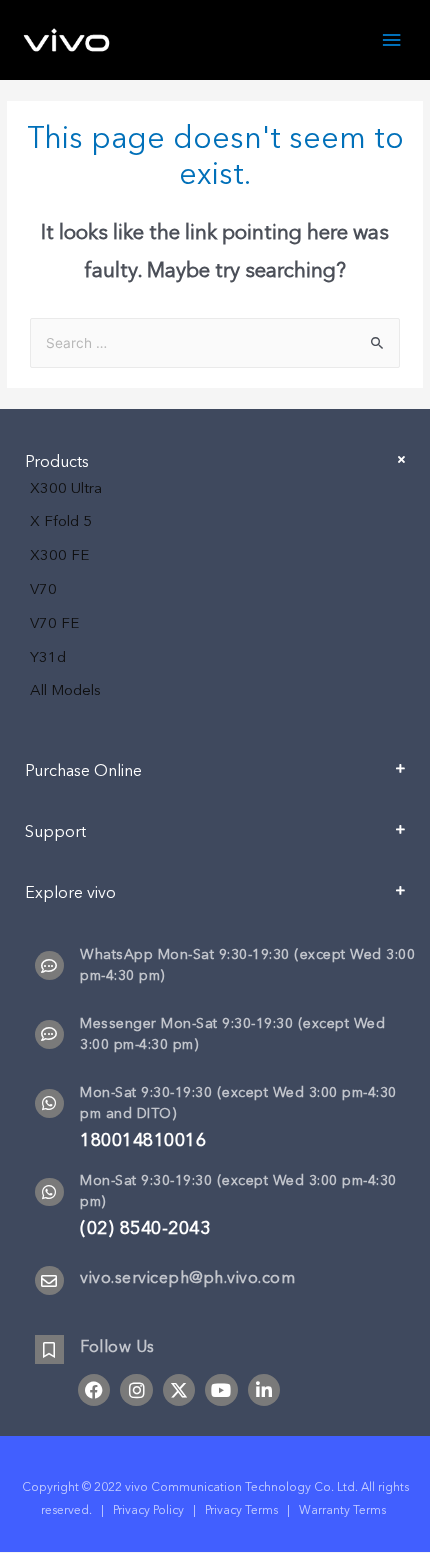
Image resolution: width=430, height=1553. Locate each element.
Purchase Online (83, 771)
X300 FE (59, 555)
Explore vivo (70, 893)
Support (55, 832)
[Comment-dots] (49, 965)
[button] (215, 778)
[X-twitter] (179, 1390)
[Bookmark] (49, 1349)
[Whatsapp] (49, 1103)
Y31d (48, 657)
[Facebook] (94, 1390)
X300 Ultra (66, 488)
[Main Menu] (392, 40)
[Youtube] (221, 1390)
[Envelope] (49, 1280)
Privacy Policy (148, 1510)
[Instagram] (136, 1390)
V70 (43, 589)
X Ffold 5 (61, 521)
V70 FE (54, 623)
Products (57, 462)
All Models (65, 690)
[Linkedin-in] (264, 1390)
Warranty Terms (344, 1510)
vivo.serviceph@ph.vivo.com (187, 1278)
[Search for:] (215, 343)
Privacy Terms (241, 1510)
